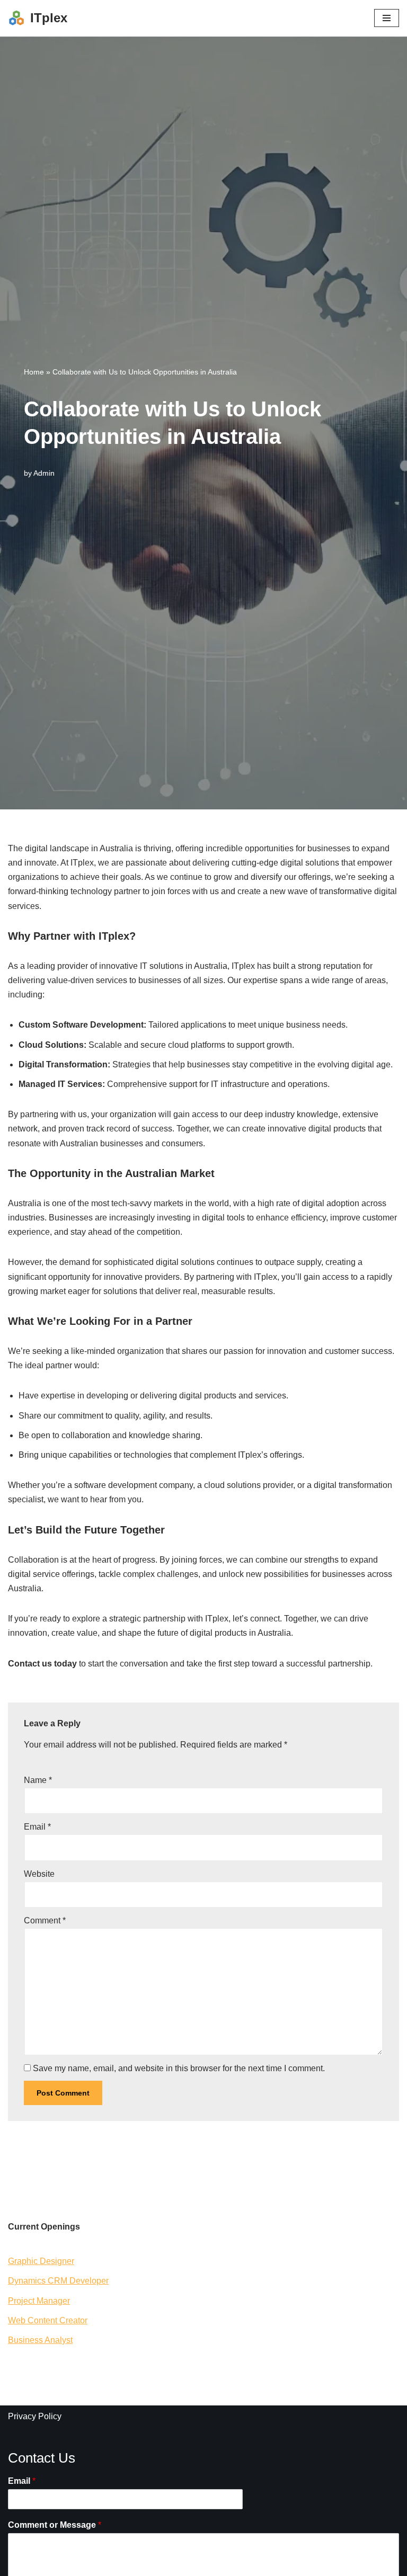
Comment (45, 1920)
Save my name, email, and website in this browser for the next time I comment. (179, 2068)
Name (38, 1780)
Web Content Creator (48, 2320)
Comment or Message (55, 2525)
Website (39, 1874)
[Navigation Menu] (387, 18)
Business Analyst (40, 2340)
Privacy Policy (35, 2416)
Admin (44, 473)
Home (34, 372)
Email (37, 1827)
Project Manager (39, 2301)
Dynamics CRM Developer (58, 2281)
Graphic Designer (41, 2261)
